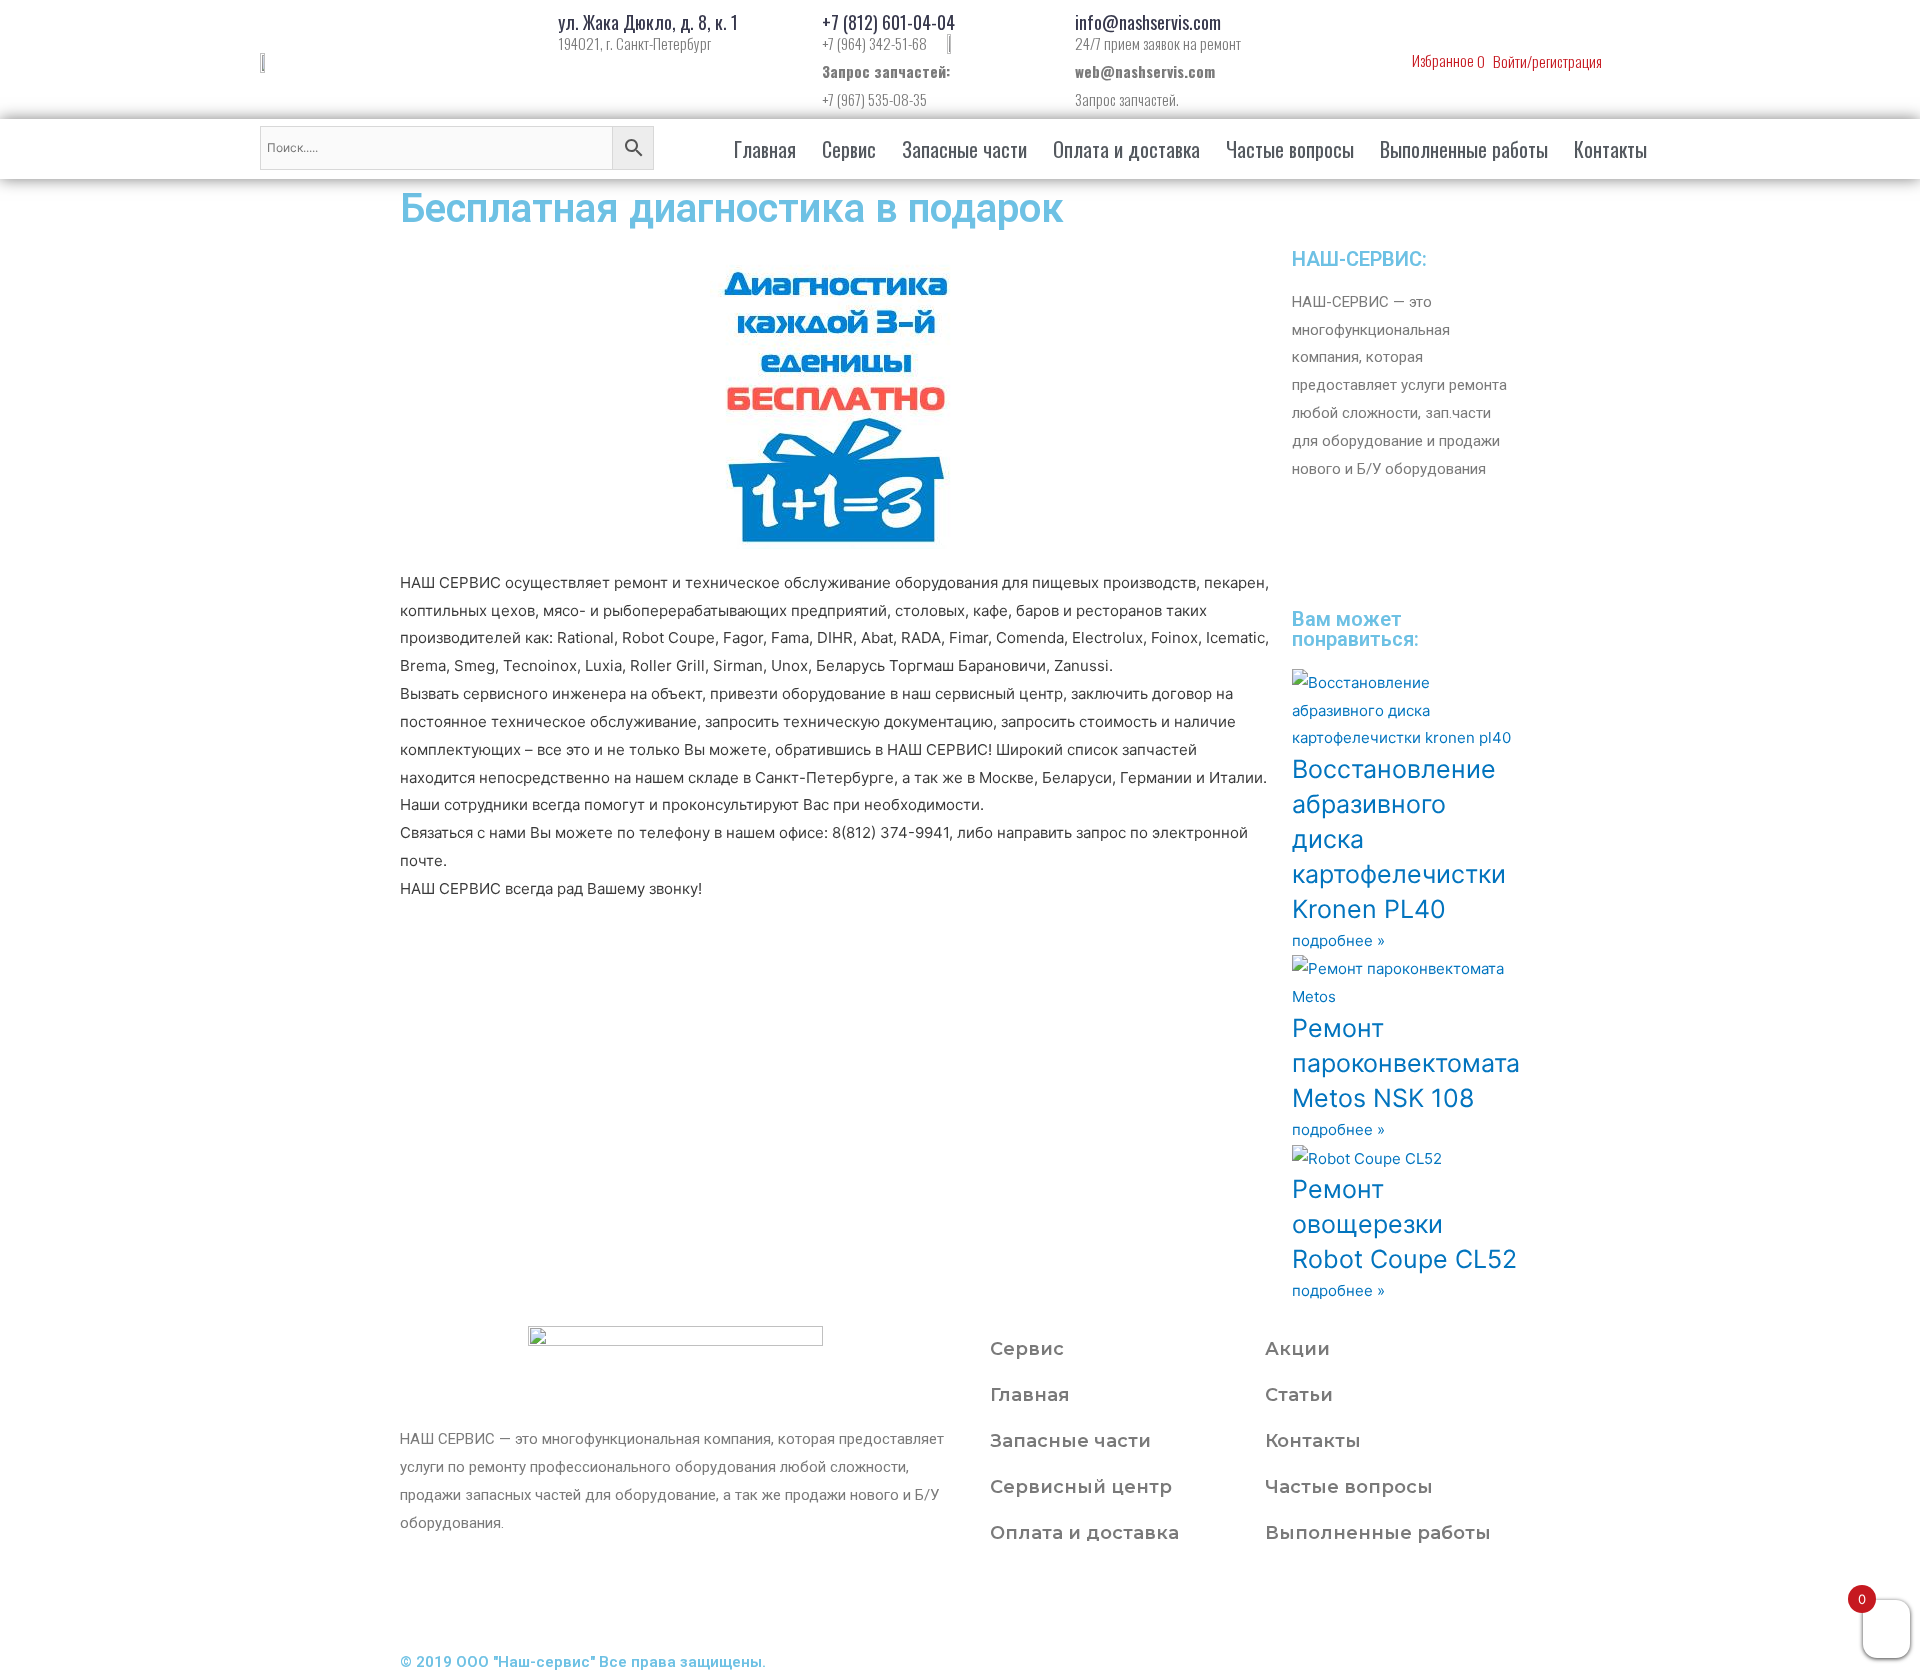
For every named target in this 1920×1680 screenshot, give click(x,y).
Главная (765, 149)
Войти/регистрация (1547, 61)
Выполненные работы (1464, 149)
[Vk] (1371, 555)
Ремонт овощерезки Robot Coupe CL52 (1404, 1224)
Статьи (1299, 1395)
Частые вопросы (1290, 149)
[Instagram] (1425, 555)
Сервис (849, 149)
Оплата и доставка (1126, 149)
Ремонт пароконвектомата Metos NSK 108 (1406, 1063)
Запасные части (964, 149)
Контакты (1610, 149)
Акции (1297, 1349)
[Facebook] (1049, 1601)
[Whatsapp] (1317, 555)
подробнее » (1338, 940)
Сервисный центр (1081, 1487)
